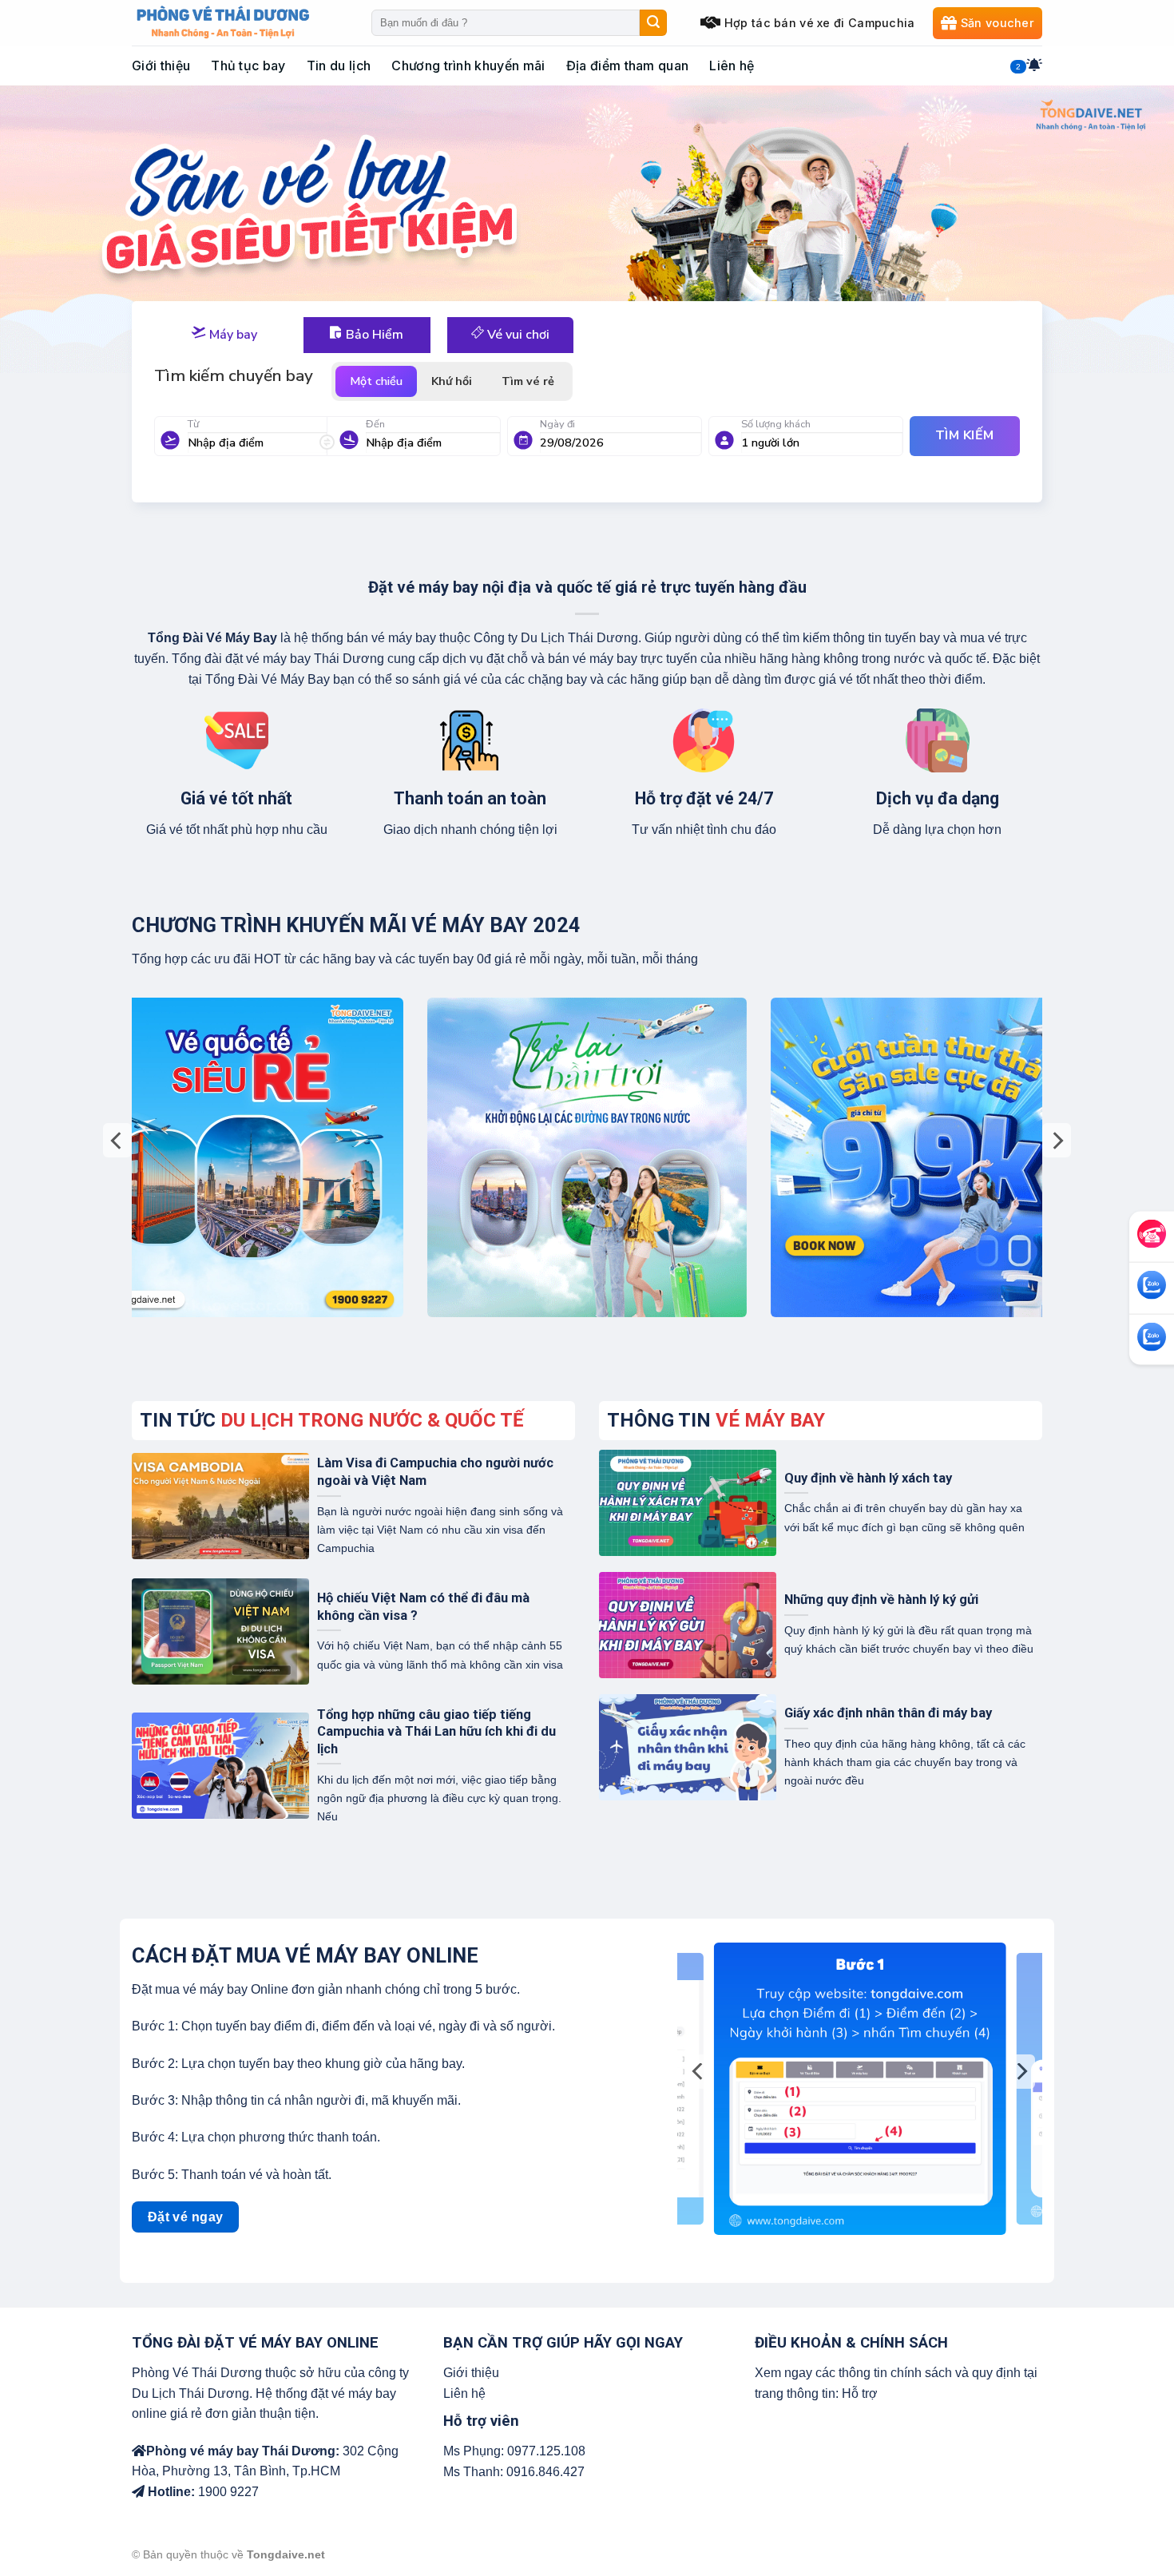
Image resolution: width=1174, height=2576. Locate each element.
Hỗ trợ (860, 2393)
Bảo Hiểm (373, 335)
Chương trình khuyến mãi (468, 65)
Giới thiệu (161, 65)
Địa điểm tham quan (628, 65)
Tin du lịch (339, 65)
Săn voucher (998, 23)
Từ (193, 424)
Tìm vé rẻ (528, 381)
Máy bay (232, 335)
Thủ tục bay (248, 65)
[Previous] (117, 1140)
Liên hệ (732, 65)
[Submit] (653, 23)
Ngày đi (557, 424)
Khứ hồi (452, 381)
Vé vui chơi (517, 335)
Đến (375, 424)
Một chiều (376, 381)
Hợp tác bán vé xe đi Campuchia (820, 23)
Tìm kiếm (965, 435)
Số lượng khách (776, 424)
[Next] (1057, 1140)
